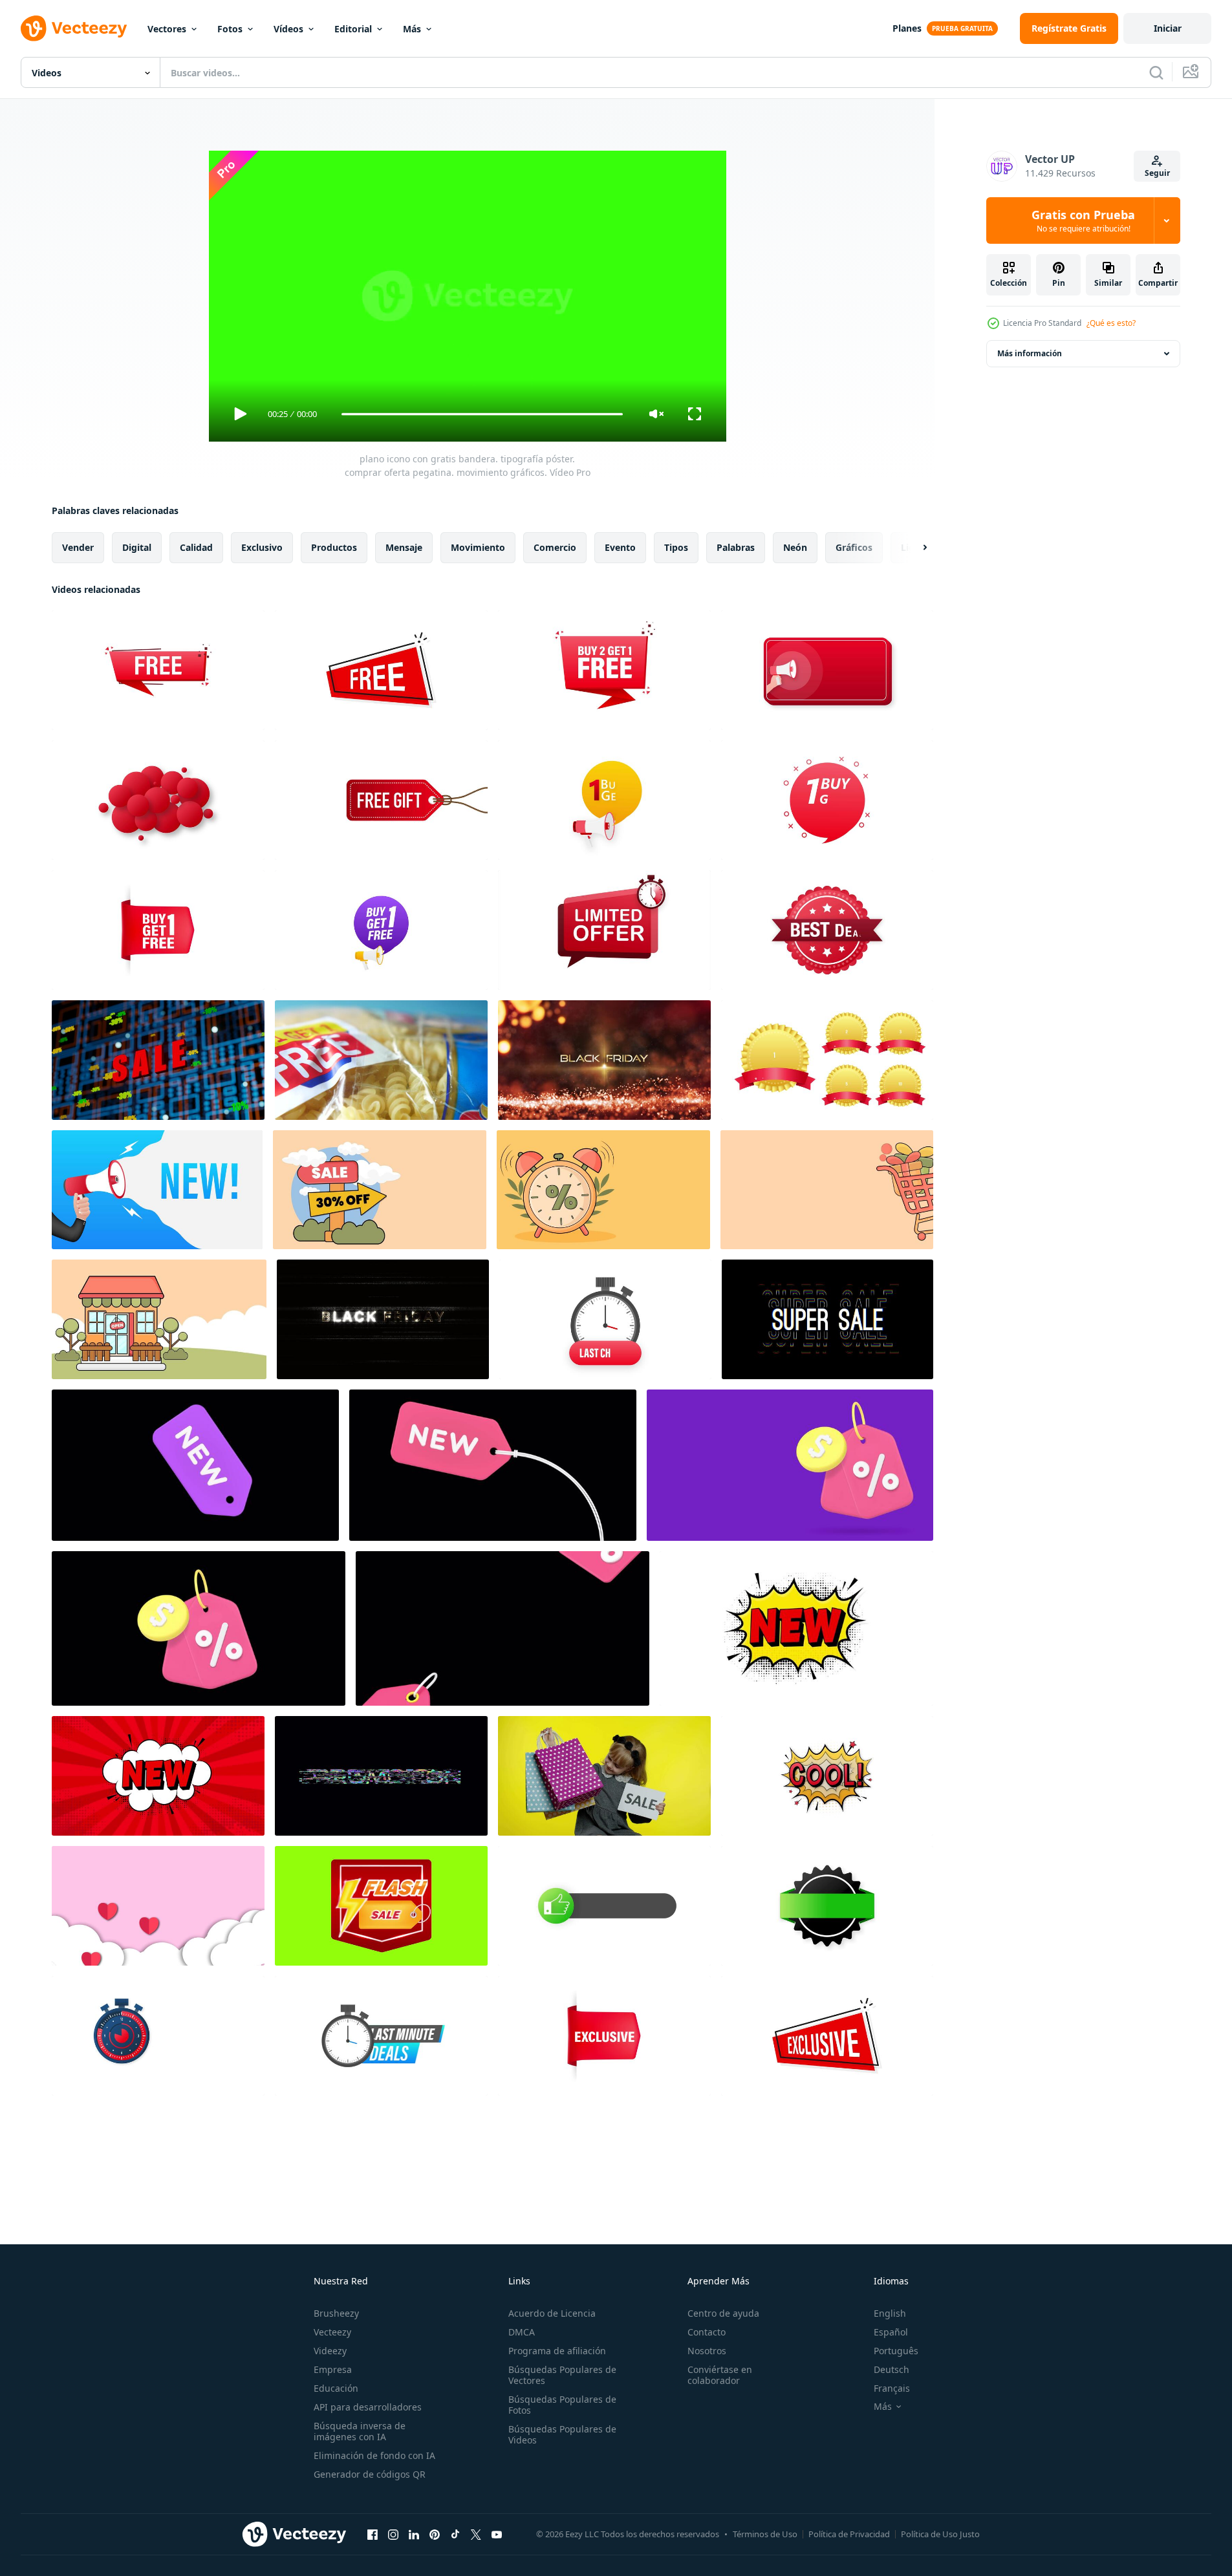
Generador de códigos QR (370, 2474)
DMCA (522, 2332)
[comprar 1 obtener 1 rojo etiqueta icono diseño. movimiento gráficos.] (604, 800)
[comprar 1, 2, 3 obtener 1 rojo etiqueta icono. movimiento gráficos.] (604, 670)
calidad (196, 547)
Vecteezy (332, 2332)
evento (620, 547)
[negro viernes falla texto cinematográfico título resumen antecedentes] (383, 1319)
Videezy (330, 2351)
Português (896, 2351)
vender (78, 547)
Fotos (230, 29)
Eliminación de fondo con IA (374, 2455)
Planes (907, 28)
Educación (336, 2388)
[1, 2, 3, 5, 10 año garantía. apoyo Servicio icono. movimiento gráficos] (827, 1060)
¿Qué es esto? (1111, 323)
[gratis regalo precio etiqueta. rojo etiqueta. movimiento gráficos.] (381, 800)
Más (412, 29)
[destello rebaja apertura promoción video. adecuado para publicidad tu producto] (381, 1906)
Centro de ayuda (723, 2313)
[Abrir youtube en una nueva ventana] (497, 2534)
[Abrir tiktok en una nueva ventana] (455, 2534)
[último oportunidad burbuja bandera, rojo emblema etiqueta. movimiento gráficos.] (158, 800)
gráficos (854, 547)
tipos (676, 547)
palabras (736, 547)
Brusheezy (336, 2313)
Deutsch (892, 2369)
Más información (1030, 353)
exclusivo (262, 547)
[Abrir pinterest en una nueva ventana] (435, 2534)
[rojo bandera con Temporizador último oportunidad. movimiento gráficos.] (605, 1319)
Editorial (353, 29)
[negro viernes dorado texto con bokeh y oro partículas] (604, 1060)
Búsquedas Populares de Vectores (562, 2375)
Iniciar (1168, 28)
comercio (555, 547)
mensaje (404, 547)
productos (334, 547)
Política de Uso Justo (940, 2534)
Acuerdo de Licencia (552, 2313)
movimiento (478, 547)
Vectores (167, 29)
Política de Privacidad (849, 2534)
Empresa (333, 2369)
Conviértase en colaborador (720, 2375)
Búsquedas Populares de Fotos (562, 2405)
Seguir (1157, 173)
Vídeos (288, 29)
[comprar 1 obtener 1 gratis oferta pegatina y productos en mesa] (381, 1060)
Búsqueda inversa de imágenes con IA (360, 2431)
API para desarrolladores (368, 2407)
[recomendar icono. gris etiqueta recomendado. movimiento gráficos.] (604, 1906)
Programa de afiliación (557, 2351)
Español (891, 2332)
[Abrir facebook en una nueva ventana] (373, 2534)
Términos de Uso (765, 2534)
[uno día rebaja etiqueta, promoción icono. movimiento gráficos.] (158, 2036)
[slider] (482, 414)
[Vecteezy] (74, 28)
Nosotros (707, 2351)
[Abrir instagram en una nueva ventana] (393, 2534)
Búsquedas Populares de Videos (562, 2434)
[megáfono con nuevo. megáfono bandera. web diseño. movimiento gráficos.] (157, 1190)
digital (137, 547)
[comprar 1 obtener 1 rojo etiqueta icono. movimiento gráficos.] (827, 800)
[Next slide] (914, 548)
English (890, 2313)
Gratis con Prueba (1083, 220)
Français (892, 2388)
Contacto (707, 2332)
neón (795, 547)
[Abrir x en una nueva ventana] (476, 2534)
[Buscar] (1156, 72)
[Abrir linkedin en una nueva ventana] (414, 2534)
